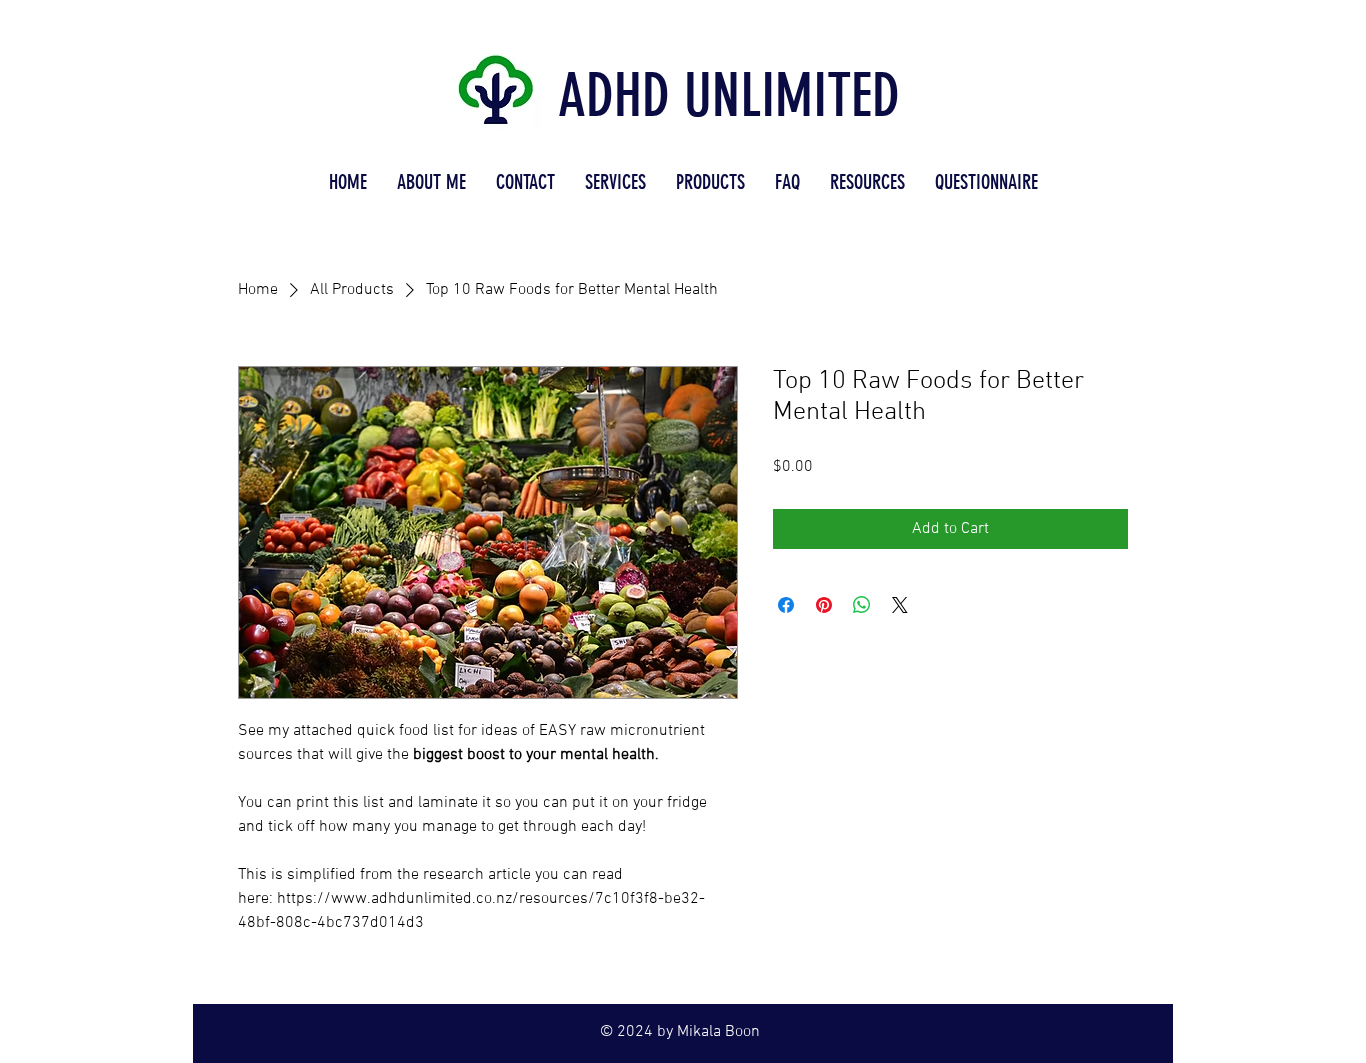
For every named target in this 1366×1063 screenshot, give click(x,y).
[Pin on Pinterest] (824, 605)
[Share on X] (900, 605)
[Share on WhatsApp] (862, 605)
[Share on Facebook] (786, 605)
